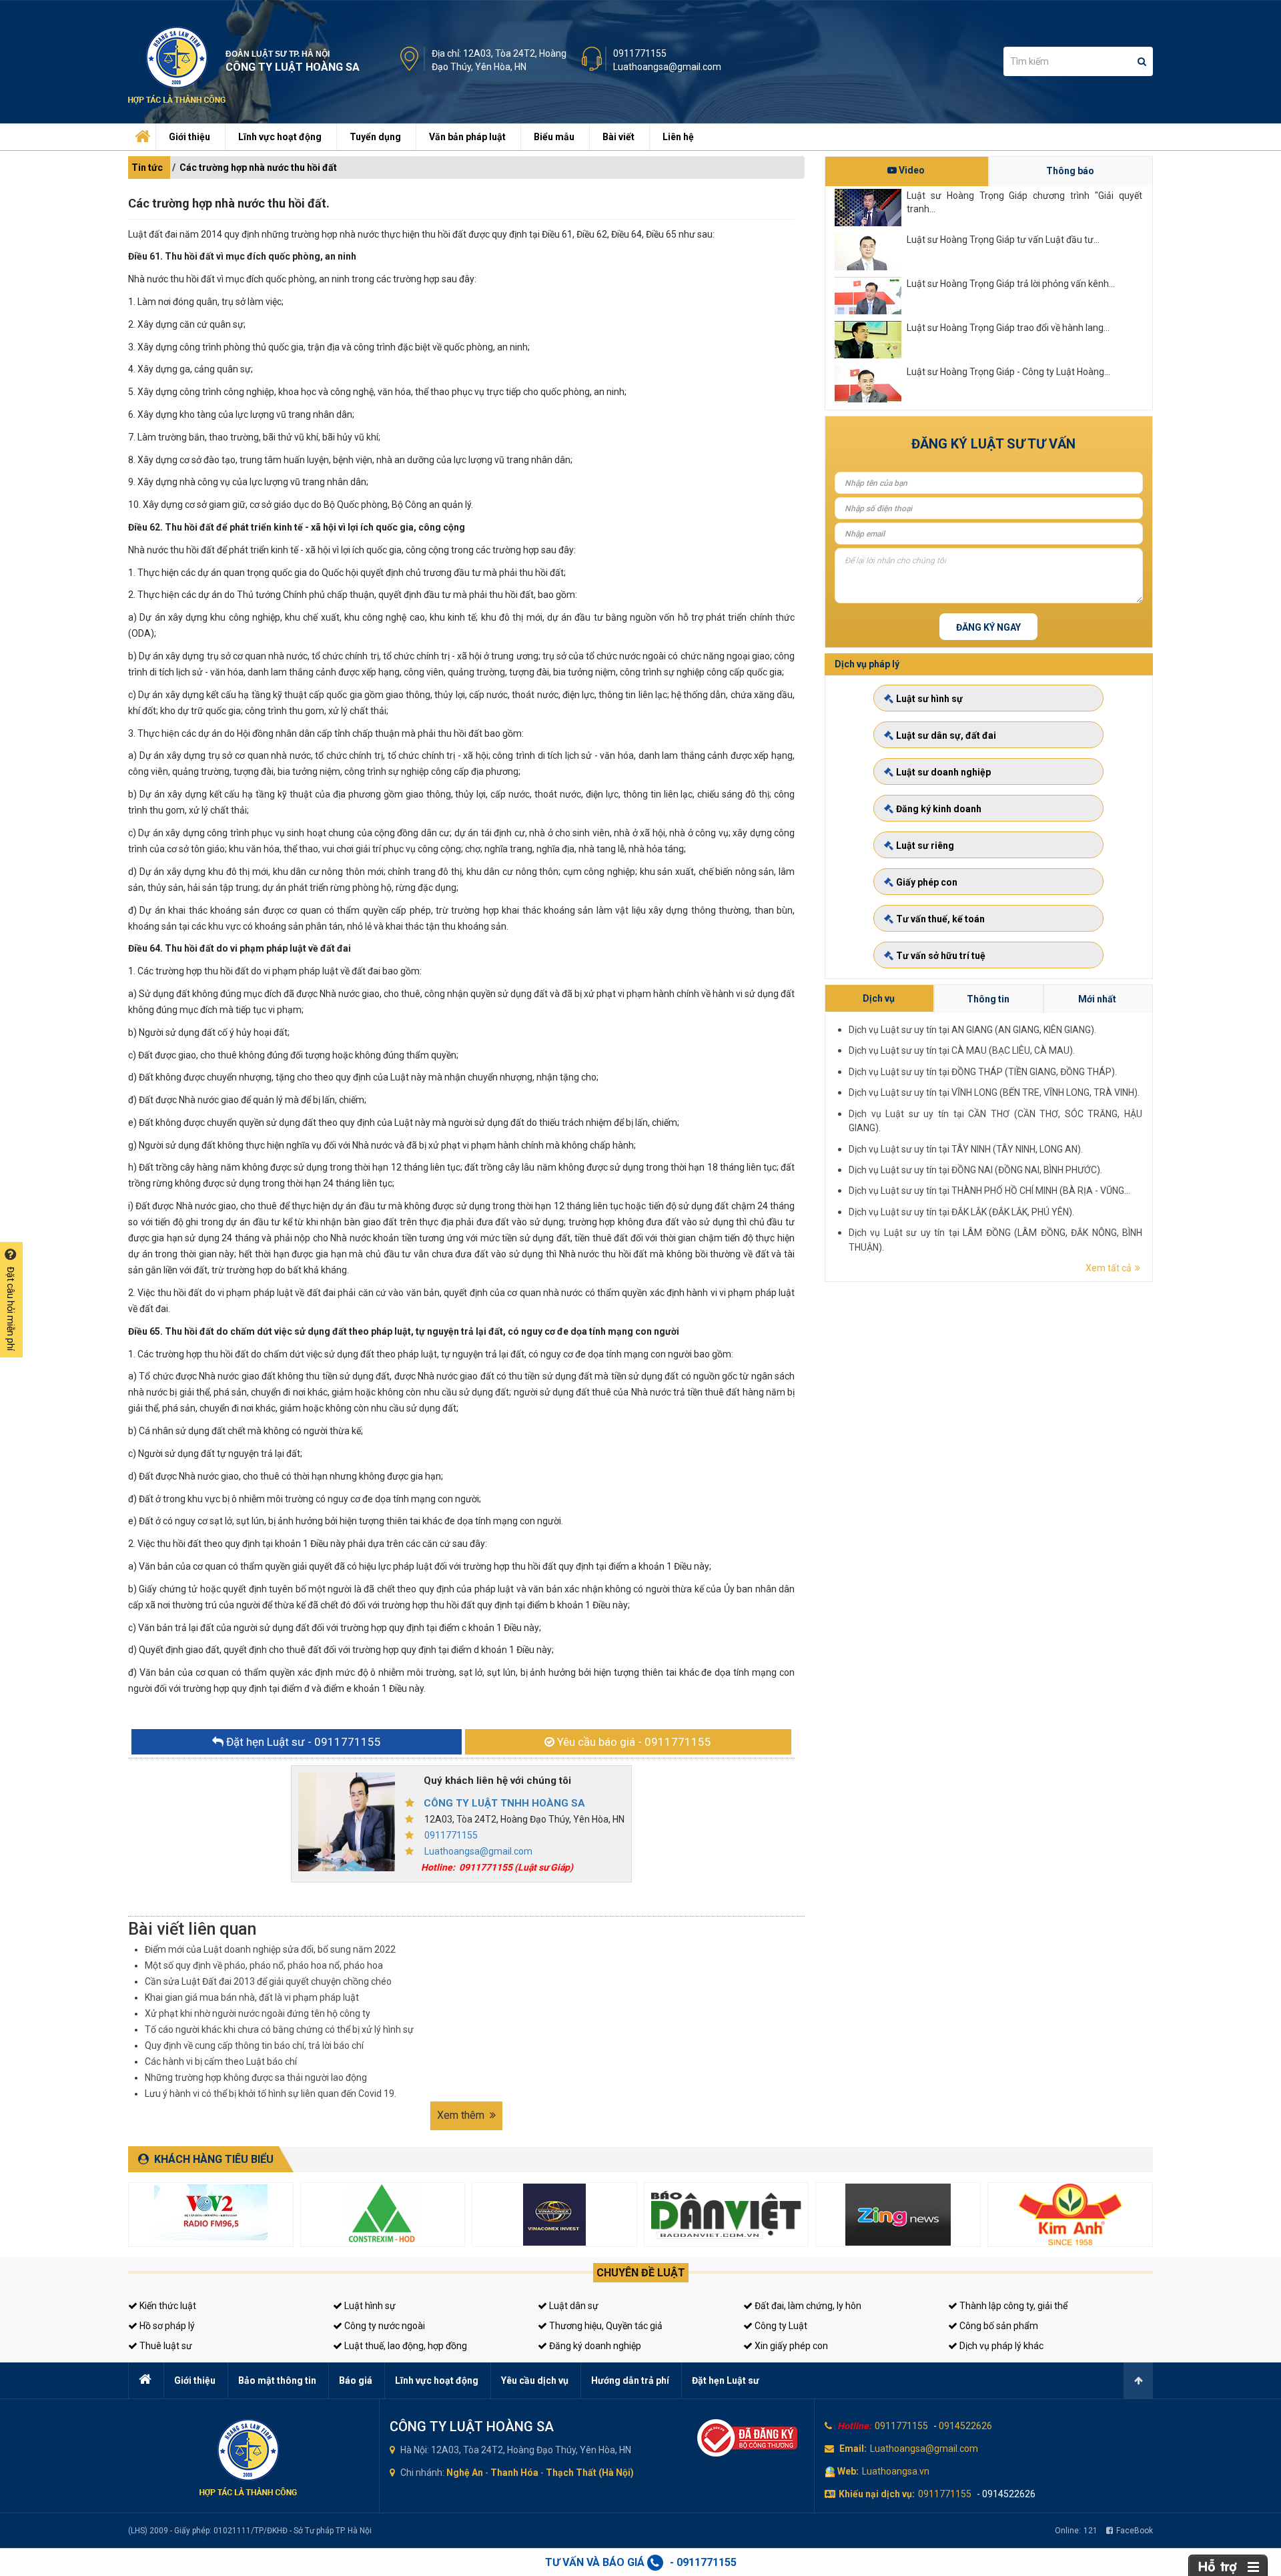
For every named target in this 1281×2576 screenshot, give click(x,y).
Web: (848, 2471)
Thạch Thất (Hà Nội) (590, 2473)
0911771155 (640, 53)
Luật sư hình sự (929, 699)
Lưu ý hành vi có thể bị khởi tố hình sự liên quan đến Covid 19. (271, 2094)
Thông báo (1070, 171)
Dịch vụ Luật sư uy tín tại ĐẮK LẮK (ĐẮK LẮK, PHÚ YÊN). (961, 1212)
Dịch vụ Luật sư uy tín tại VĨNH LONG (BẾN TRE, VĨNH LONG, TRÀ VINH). (994, 1092)
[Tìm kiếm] (1142, 61)
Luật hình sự (369, 2306)
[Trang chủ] (141, 133)
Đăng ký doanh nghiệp (594, 2346)
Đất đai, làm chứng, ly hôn (807, 2306)
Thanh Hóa (514, 2473)
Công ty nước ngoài (384, 2326)
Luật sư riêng (925, 846)
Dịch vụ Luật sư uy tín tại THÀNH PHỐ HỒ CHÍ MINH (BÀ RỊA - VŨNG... (989, 1191)
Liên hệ (678, 137)
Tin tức (147, 168)
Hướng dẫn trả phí (630, 2380)
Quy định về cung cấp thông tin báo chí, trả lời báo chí (254, 2045)
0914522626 (965, 2426)
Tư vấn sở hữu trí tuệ (941, 956)
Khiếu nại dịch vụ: (877, 2494)
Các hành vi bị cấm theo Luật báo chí (221, 2061)
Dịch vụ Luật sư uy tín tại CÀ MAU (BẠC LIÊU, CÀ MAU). (962, 1050)
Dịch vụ (879, 998)
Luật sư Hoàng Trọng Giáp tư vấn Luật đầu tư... (1003, 240)
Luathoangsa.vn (896, 2471)
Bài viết (618, 137)
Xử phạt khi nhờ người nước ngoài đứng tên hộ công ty (258, 2013)
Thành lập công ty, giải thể (1012, 2306)
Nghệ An (465, 2473)
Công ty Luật (780, 2326)
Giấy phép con (927, 882)
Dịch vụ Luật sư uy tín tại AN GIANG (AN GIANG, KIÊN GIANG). (972, 1030)
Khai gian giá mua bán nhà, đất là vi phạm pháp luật (252, 1997)
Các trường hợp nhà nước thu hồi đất (258, 168)
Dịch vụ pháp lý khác (1000, 2346)
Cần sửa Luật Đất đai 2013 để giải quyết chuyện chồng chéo (268, 1981)
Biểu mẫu (554, 137)
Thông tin (988, 999)
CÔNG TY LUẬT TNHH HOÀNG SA (504, 1803)
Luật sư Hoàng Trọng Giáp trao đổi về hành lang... (1008, 328)
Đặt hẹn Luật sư (726, 2380)
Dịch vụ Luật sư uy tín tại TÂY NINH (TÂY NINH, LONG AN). (966, 1149)
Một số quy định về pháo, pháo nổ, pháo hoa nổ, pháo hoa (264, 1965)
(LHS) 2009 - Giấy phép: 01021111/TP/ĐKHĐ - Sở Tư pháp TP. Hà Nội (250, 2531)
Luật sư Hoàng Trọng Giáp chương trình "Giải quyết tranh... (1024, 202)
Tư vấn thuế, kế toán (940, 919)
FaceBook (1135, 2531)
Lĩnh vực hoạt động (280, 137)
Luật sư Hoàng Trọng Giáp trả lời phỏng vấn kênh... (1011, 284)
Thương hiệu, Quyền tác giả (605, 2326)
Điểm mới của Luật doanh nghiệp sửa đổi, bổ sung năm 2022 (270, 1949)
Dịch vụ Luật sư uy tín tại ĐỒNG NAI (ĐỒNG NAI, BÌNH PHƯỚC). (975, 1170)
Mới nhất (1097, 999)
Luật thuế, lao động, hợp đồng (405, 2346)
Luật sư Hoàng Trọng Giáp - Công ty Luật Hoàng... (1008, 372)
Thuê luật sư (165, 2346)
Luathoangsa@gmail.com (667, 67)
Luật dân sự (573, 2306)
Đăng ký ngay (988, 627)
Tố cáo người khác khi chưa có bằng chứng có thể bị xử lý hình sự (279, 2029)
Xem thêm (462, 2115)
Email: (853, 2449)
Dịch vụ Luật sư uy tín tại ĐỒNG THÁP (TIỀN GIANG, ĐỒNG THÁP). (983, 1072)
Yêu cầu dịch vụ (535, 2380)
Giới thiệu (189, 137)
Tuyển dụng (375, 137)
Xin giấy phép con (790, 2346)
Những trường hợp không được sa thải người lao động (256, 2077)
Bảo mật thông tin (277, 2380)
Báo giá (356, 2380)
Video (911, 170)
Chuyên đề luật (641, 2273)
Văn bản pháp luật (467, 137)
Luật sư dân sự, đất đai (946, 735)
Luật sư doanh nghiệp (943, 772)
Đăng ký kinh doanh (939, 809)
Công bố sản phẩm (998, 2326)
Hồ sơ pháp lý (166, 2326)
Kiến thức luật (167, 2306)
